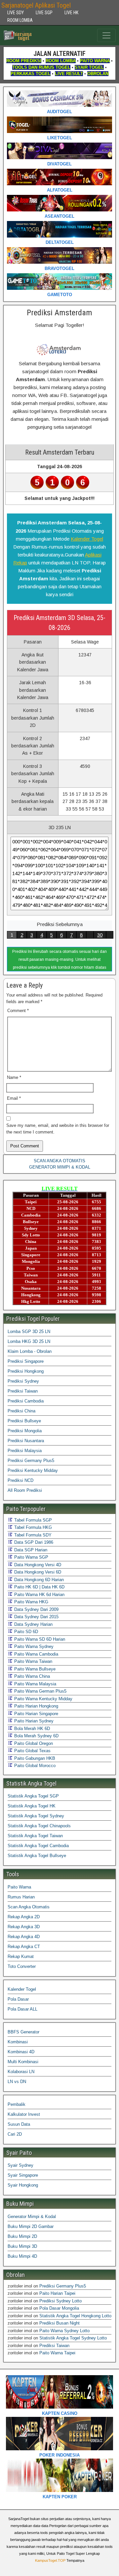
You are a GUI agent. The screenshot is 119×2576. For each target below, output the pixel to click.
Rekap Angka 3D (24, 1927)
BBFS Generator (23, 2032)
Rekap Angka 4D (24, 1937)
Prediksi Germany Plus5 (31, 1461)
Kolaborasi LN (21, 2072)
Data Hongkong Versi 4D (37, 1565)
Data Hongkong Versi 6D (37, 1572)
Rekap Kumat (21, 1956)
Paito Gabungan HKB (34, 1758)
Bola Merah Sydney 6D (36, 1736)
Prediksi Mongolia (25, 1431)
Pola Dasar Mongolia (59, 2308)
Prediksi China (21, 1411)
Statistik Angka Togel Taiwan (35, 1836)
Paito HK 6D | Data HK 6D (39, 1587)
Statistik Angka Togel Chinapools (39, 1826)
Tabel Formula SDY (32, 1535)
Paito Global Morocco (34, 1766)
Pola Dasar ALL (22, 2009)
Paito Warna (19, 1887)
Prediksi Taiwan (23, 1391)
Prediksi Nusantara (26, 1441)
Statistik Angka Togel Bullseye (37, 1856)
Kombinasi (18, 2042)
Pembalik (17, 2104)
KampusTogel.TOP (50, 2560)
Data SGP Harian (30, 1550)
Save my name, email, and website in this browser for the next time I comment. (58, 1129)
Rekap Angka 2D (24, 1917)
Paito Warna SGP (31, 1557)
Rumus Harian (21, 1897)
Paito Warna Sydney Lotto (64, 2331)
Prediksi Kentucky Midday (33, 1470)
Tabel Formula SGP (32, 1520)
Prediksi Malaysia (25, 1451)
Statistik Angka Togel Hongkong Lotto (75, 2316)
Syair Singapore (23, 2175)
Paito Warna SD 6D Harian (39, 1639)
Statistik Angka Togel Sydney (36, 1816)
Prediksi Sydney (23, 1381)
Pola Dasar (18, 1999)
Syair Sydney (20, 2165)
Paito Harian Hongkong (36, 1706)
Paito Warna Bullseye (34, 1669)
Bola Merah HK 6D (31, 1729)
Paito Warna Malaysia (35, 1684)
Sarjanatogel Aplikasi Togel (36, 5)
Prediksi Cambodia (26, 1401)
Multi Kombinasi (23, 2062)
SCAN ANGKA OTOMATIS (59, 1161)
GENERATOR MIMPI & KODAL (60, 1167)
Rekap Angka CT (24, 1947)
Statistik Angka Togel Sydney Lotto (73, 2338)
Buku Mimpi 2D (22, 2236)
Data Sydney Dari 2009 (36, 1609)
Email (14, 1098)
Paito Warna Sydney (33, 1646)
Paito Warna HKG (31, 1602)
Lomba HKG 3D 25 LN (29, 1341)
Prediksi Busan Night (59, 2323)
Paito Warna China (31, 1676)
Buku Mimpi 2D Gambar (31, 2226)
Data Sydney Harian (33, 1624)
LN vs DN (17, 2082)
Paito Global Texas (32, 1751)
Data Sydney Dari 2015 (36, 1617)
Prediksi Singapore (26, 1361)
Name (14, 1077)
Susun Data (19, 2124)
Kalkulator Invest (24, 2114)
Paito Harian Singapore (36, 1714)
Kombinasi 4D (21, 2052)
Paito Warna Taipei (57, 2353)
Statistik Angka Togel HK (32, 1806)
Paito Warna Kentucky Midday (43, 1699)
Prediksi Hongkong (26, 1371)
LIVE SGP (44, 13)
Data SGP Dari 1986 (33, 1542)
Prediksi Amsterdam (59, 313)
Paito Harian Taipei (57, 2293)
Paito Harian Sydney (33, 1721)
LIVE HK (71, 13)
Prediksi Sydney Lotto (60, 2301)
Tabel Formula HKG (32, 1527)
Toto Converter (22, 1966)
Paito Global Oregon (33, 1743)
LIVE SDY (16, 13)
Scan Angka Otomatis (29, 1907)
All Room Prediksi (25, 1490)
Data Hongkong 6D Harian (38, 1580)
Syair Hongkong (23, 2185)
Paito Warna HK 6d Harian (39, 1595)
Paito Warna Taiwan (33, 1661)
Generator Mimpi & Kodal (32, 2217)
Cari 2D (15, 2134)
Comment (18, 1011)
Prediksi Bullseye (24, 1421)
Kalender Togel (87, 539)
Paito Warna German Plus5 (40, 1691)
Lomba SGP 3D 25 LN (29, 1332)
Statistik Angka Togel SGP (33, 1796)
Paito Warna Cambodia (36, 1654)
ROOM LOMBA (20, 20)
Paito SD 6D (25, 1632)
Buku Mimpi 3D (22, 2246)
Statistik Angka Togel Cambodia (38, 1846)
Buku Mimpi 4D (22, 2256)
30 (100, 935)
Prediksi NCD (20, 1480)
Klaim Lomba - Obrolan (30, 1351)
